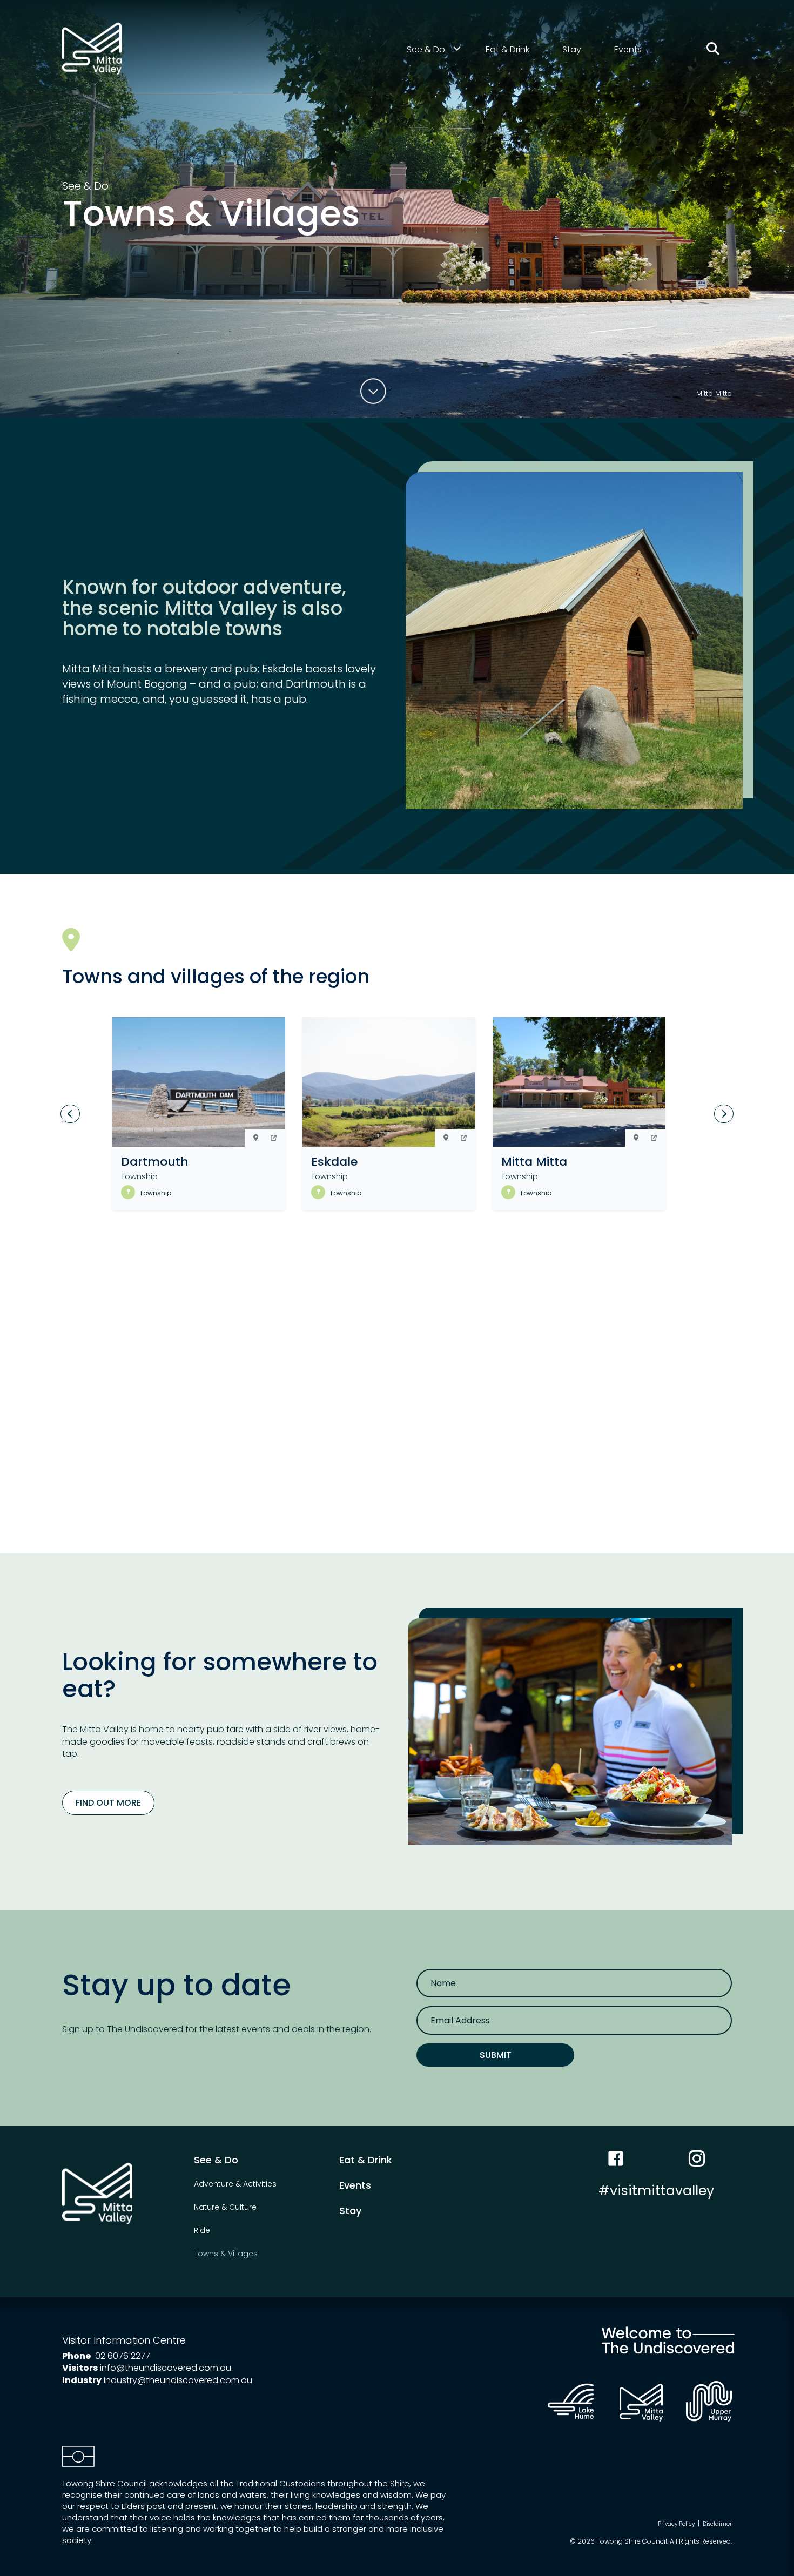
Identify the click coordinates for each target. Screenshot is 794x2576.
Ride (202, 2230)
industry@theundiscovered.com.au (178, 2380)
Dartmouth (155, 1162)
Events (628, 49)
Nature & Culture (225, 2207)
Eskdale (334, 1162)
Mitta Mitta (534, 1162)
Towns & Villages (226, 2254)
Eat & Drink (507, 49)
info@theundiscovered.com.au (166, 2368)
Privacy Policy (676, 2524)
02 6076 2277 (123, 2356)
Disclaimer (717, 2524)
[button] (274, 1138)
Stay (572, 49)
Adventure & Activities (235, 2184)
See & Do (426, 49)
